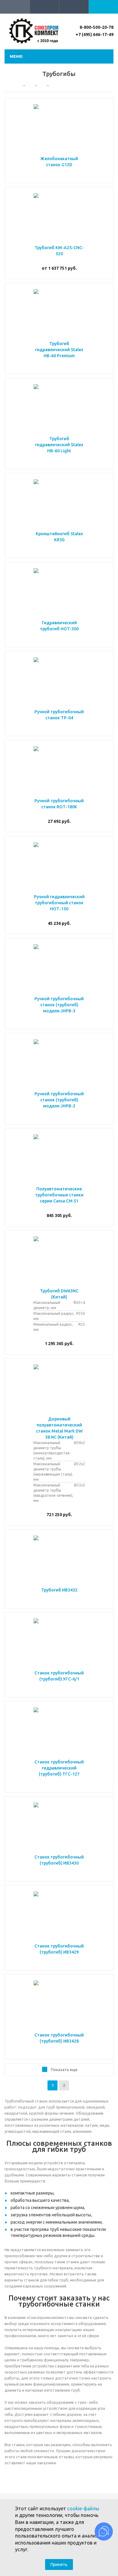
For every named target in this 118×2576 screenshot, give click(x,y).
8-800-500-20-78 (97, 27)
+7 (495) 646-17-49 (95, 35)
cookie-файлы (83, 2508)
